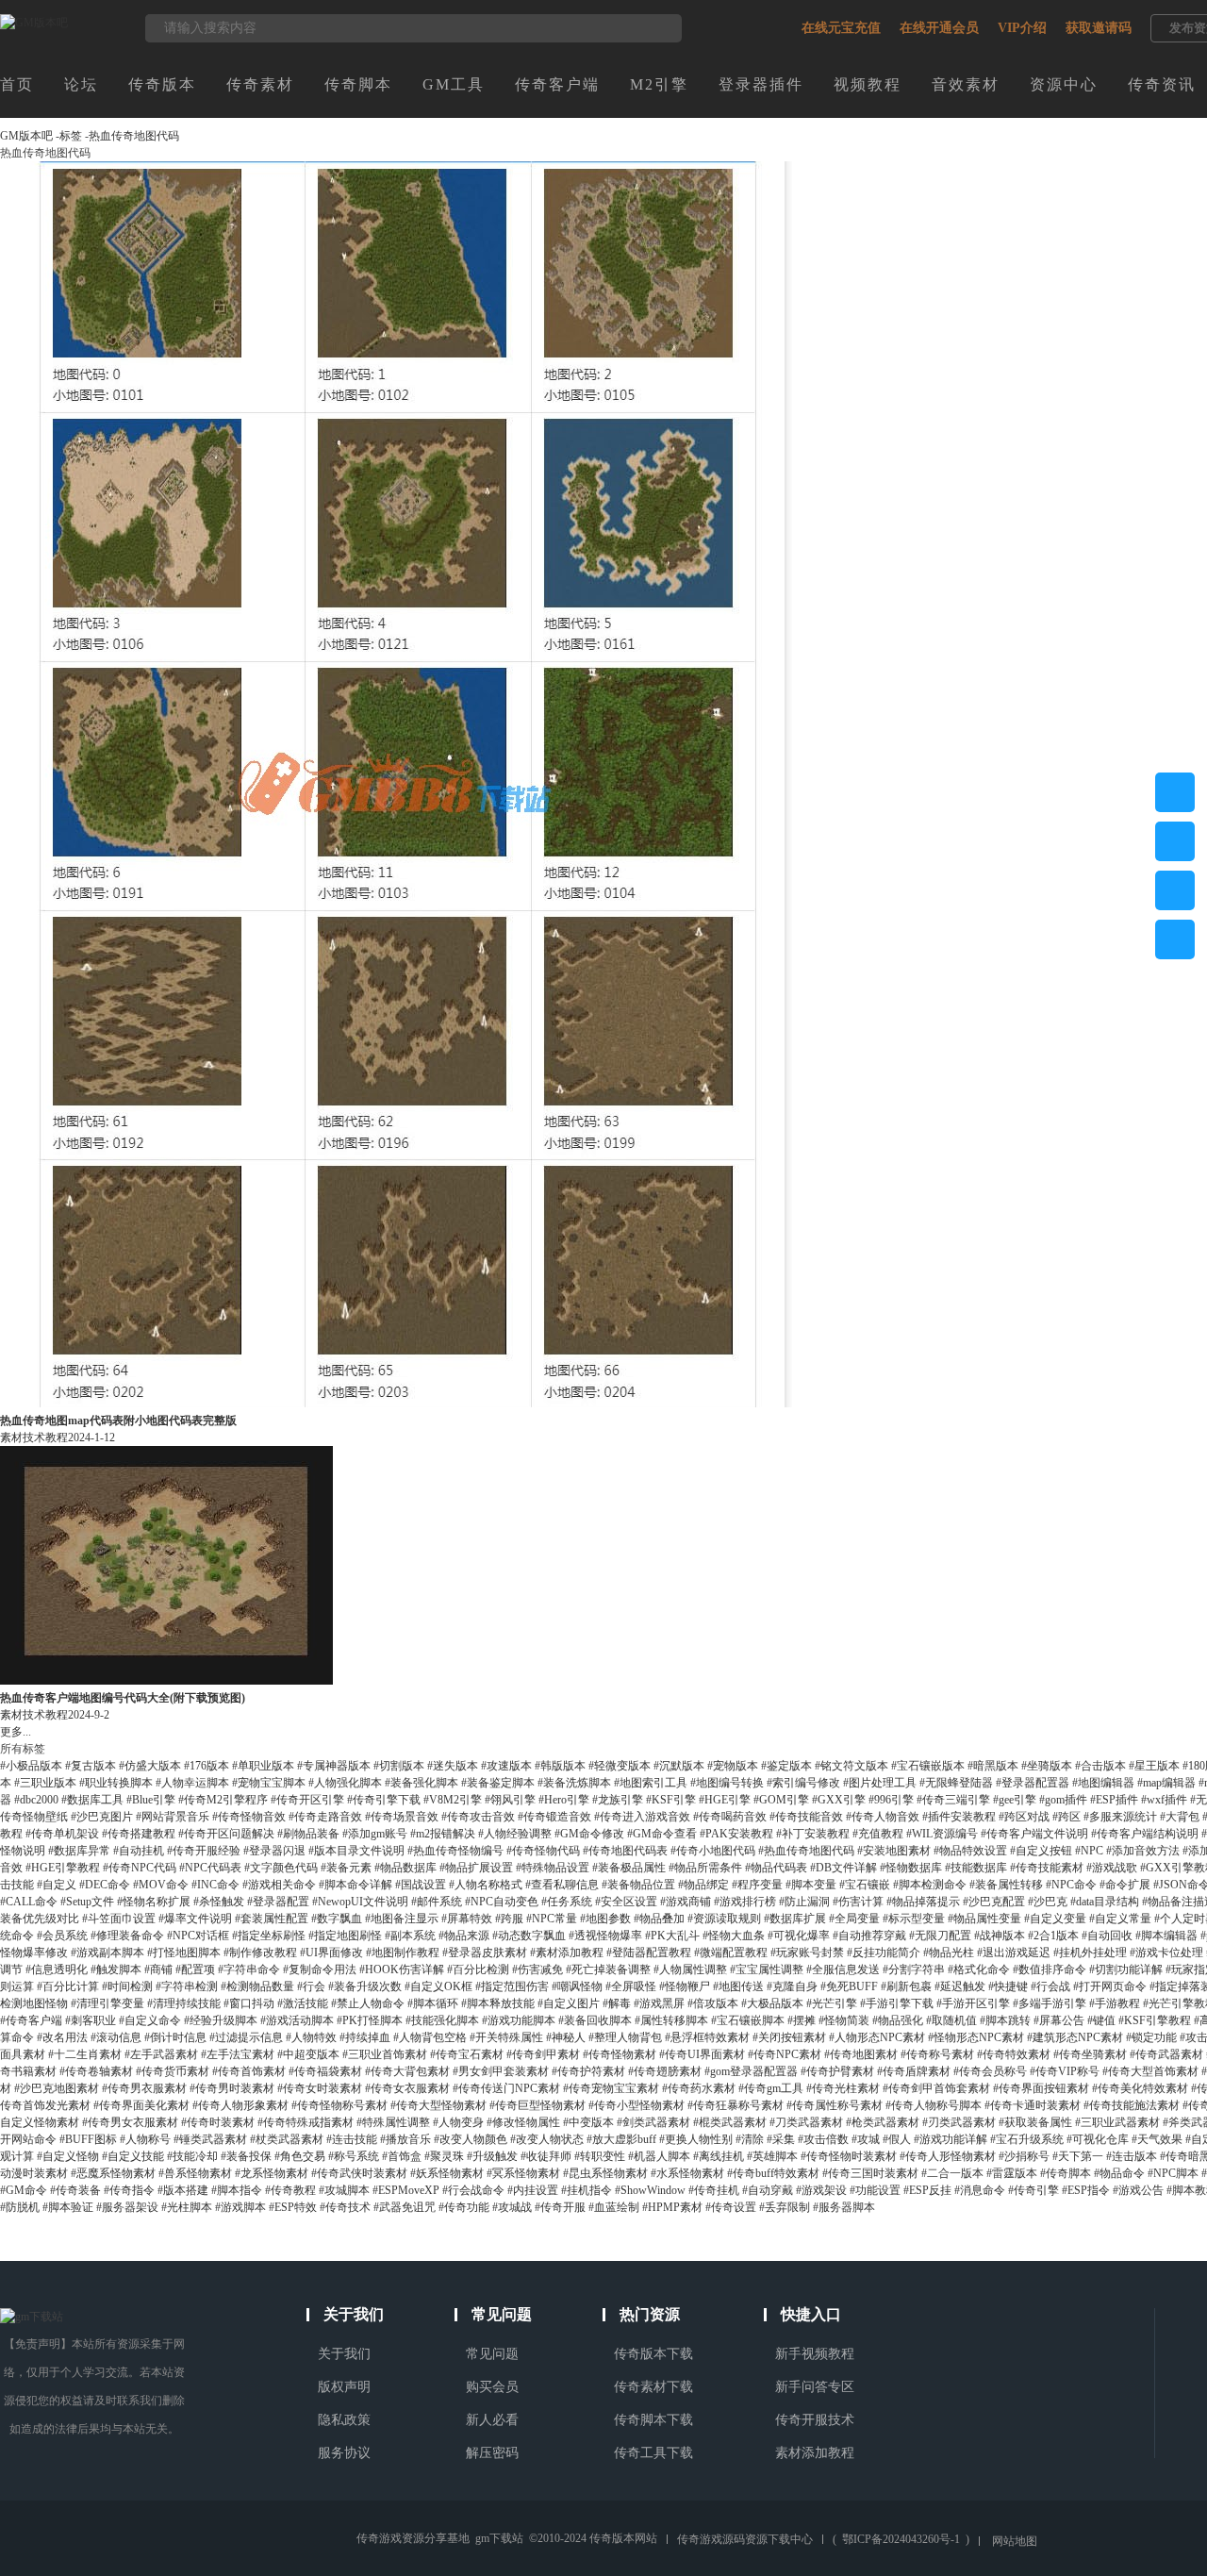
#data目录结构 (1105, 1902)
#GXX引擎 (839, 1800)
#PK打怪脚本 (370, 2020)
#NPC (1089, 1851)
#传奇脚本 (1066, 2173)
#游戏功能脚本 (519, 2020)
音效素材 (966, 84)
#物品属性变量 (984, 1919)
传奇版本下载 (653, 2354)
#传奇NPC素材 (785, 2054)
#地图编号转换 (727, 1783)
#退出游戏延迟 (1014, 1953)
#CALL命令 (29, 1902)
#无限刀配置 (940, 1936)
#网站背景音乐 (173, 1817)
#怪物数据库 (911, 1868)
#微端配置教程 (731, 1953)
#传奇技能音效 (806, 1817)
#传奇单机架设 (62, 1834)
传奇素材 (260, 84)
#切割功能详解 (1126, 1969)
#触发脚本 (116, 1969)
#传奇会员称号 (990, 2071)
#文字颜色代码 (281, 1868)
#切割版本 (399, 1766)
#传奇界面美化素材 (141, 2105)
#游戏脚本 (240, 2207)
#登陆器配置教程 (649, 1953)
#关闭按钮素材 (789, 2037)
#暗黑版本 (993, 1766)
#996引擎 (891, 1800)
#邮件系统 (437, 1902)
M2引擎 (659, 84)
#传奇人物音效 (883, 1817)
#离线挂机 (719, 2156)
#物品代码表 (776, 1868)
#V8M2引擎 (453, 1800)
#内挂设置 (533, 2190)
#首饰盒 (402, 2156)
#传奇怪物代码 (543, 1851)
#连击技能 (352, 2139)
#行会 (311, 1986)
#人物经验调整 (515, 1834)
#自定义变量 (1055, 1919)
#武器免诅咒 (405, 2207)
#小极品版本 (31, 1766)
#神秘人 (566, 2037)
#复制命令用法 (320, 1969)
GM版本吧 (26, 136)
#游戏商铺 (686, 1902)
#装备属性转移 (1006, 1885)
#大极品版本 (772, 2003)
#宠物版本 (733, 1766)
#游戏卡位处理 (1166, 1953)
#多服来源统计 (1120, 1817)
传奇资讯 (1162, 84)
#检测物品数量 (257, 1986)
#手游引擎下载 (897, 2003)
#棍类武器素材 (730, 2122)
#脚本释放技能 (498, 2003)
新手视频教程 (815, 2354)
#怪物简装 (844, 2020)
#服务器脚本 (844, 2207)
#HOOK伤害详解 (402, 1969)
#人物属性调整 (690, 1969)
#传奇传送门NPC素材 (506, 2088)
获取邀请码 (1099, 28)
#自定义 (57, 1885)
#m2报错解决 (443, 1834)
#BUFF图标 (88, 2139)
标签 (71, 136)
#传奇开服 (560, 2207)
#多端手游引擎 (1050, 2003)
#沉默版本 (679, 1766)
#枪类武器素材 (883, 2122)
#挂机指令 (587, 2190)
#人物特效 (311, 2037)
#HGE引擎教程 (63, 1868)
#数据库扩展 (795, 1919)
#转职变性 (600, 2156)
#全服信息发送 (843, 1969)
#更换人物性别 (696, 2139)
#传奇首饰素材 (249, 2071)
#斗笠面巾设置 (119, 1919)
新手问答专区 (815, 2387)
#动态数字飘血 (529, 1936)
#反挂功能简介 (884, 1953)
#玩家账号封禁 (807, 1953)
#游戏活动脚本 (297, 2020)
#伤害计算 (858, 1902)
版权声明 (344, 2387)
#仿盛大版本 (150, 1766)
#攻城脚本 (344, 2190)
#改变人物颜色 (471, 2139)
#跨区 (1066, 1817)
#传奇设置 (731, 2207)
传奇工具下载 (653, 2453)
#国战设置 (421, 1885)
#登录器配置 (278, 1902)
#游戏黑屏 (659, 2003)
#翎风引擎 (510, 1800)
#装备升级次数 (365, 1986)
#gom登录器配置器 (751, 2071)
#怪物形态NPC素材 (976, 2037)
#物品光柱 (949, 1953)
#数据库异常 (79, 1851)
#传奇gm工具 (771, 2088)
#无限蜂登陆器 (956, 1783)
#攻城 (866, 2139)
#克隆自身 (792, 1986)
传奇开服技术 (815, 2420)
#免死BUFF (849, 1986)
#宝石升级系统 (1027, 2139)
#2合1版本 (1053, 1936)
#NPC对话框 (198, 1936)
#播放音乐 (405, 2139)
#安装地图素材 (894, 1851)
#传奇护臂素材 (837, 2071)
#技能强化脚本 (442, 2020)
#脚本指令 (237, 2190)
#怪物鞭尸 (685, 1986)
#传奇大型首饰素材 (1150, 2071)
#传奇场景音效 (402, 1817)
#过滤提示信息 (246, 2037)
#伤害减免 (537, 1969)
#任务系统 (567, 1902)
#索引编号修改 (803, 1783)
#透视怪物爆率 (605, 1936)
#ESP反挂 (927, 2190)
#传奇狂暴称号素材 (736, 2105)
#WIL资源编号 (942, 1834)
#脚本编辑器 (1166, 1936)
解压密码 (492, 2453)
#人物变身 (458, 2122)
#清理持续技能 (184, 2003)
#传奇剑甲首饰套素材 (936, 2088)
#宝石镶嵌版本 (928, 1766)
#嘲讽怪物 (577, 1986)
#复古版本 (91, 1766)
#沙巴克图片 (102, 1817)
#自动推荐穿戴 (869, 1936)
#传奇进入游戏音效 (642, 1817)
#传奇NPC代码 (140, 1868)
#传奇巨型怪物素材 (537, 2105)
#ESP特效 (293, 2207)
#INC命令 (215, 1885)
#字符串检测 (187, 1986)
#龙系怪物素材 (272, 2173)
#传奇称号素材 (937, 2054)
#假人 (897, 2139)
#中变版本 (588, 2122)
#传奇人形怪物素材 (948, 2156)
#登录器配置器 (1033, 1783)
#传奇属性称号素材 (835, 2105)
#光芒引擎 (832, 2003)
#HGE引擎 (725, 1800)
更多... (16, 1732)
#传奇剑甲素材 (543, 2054)
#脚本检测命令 (930, 1885)
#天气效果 (1157, 2139)
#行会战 (1050, 1986)
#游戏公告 (1138, 2190)
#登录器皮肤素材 (485, 1953)
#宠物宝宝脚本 (269, 1783)
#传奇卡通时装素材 (1033, 2105)
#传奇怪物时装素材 (849, 2156)
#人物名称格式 (486, 1885)
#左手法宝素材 (238, 2054)
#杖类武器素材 (287, 2139)
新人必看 (492, 2420)
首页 (17, 84)
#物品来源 (464, 1936)
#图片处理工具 (880, 1783)
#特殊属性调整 (393, 2122)
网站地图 (1015, 2541)
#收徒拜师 (546, 2156)
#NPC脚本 (1173, 2173)
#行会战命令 (473, 2190)
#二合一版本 (952, 2173)
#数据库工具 (92, 1800)
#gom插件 (1063, 1800)
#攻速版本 (506, 1766)
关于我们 (344, 2354)
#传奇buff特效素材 (773, 2173)
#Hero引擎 (564, 1800)
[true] (658, 28)
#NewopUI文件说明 (360, 1902)
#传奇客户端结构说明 (1145, 1834)
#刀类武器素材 (806, 2122)
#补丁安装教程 (813, 1834)
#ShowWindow (650, 2190)
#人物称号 (145, 2139)
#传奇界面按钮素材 (1041, 2088)
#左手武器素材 (161, 2054)
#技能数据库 (976, 1868)
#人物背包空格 (430, 2037)
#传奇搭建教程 (139, 1834)
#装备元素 (346, 1868)
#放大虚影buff (621, 2139)
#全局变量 (854, 1919)
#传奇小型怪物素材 (637, 2105)
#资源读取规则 (724, 1919)
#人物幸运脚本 (192, 1783)
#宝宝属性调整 (767, 1969)
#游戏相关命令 (279, 1885)
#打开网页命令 (1110, 1986)
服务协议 (344, 2453)
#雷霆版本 (1012, 2173)
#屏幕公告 (1059, 2020)
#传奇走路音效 (325, 1817)
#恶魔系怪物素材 (113, 2173)
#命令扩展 (1125, 1885)
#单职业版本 (263, 1766)
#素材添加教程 (567, 1953)
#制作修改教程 (260, 1953)
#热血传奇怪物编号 (455, 1851)
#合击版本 (1100, 1766)
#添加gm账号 (375, 1834)
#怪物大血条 (734, 1936)
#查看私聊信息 (562, 1885)
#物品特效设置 (970, 1851)
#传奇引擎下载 (384, 1800)
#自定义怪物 (68, 2156)
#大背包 (1180, 1817)
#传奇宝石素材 (467, 2054)
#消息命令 (980, 2190)
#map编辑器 (1166, 1783)
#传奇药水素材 (699, 2088)
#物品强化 (898, 2020)
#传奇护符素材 (588, 2071)
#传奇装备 (75, 2190)
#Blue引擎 (151, 1800)
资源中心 (1064, 84)
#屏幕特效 (467, 1919)
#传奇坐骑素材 (1090, 2054)
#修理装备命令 (127, 1936)
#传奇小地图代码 (713, 1851)
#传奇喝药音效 (730, 1817)
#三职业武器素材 (1117, 2122)
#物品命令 (1119, 2173)
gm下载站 (499, 2538)
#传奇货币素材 (173, 2071)
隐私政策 (344, 2420)
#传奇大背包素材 (407, 2071)
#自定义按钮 (1041, 1851)
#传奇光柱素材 (843, 2088)
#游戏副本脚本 (107, 1953)
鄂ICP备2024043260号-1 (901, 2539)
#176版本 (207, 1766)
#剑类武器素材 (653, 2122)
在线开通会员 (939, 28)
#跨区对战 (1024, 1817)
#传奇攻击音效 (478, 1817)
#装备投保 (246, 2156)
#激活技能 (303, 2003)
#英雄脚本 (772, 2156)
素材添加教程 (815, 2453)
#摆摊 (802, 2020)
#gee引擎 (1015, 1800)
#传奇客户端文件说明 (1034, 1834)
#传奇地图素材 (861, 2054)
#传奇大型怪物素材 (438, 2105)
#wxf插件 (1164, 1800)
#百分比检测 (478, 1969)
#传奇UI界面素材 (702, 2054)
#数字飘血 (337, 1919)
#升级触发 (492, 2156)
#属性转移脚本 (671, 2020)
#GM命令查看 (662, 1834)
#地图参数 (605, 1919)
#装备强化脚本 (422, 1783)
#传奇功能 (464, 2207)
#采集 (781, 2139)
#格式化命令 (979, 1969)
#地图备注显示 (402, 1919)
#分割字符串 (914, 1969)
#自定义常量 (1120, 1919)
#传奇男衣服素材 (144, 2088)
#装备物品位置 (638, 1885)
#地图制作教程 (403, 1953)
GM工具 (454, 84)
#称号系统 (354, 2156)
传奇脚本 (358, 84)
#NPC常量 (552, 1919)
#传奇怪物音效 (249, 1817)
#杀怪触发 (219, 1902)
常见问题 (492, 2354)
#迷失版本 (453, 1766)
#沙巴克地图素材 (57, 2088)
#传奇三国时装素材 (870, 2173)
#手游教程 (1115, 2003)
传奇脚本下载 (653, 2420)
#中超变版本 (308, 2054)
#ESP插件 (1114, 1800)
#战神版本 (1000, 1936)
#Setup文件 (87, 1902)
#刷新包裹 (906, 1986)
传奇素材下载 (653, 2387)
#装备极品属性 (629, 1868)
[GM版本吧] (34, 23)
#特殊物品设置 (553, 1868)
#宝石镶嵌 (865, 1885)
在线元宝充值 (841, 28)
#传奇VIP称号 (1065, 2071)
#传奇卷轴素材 (96, 2071)
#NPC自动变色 (502, 1902)
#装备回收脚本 (595, 2020)
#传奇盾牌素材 (914, 2071)
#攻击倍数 (823, 2139)
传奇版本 (162, 84)
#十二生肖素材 (85, 2054)
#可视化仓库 (1098, 2139)
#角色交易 (300, 2156)
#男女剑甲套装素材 (501, 2071)
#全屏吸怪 (631, 1986)
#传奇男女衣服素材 (130, 2122)
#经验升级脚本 (221, 2020)
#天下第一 (1078, 2156)
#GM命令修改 (589, 1834)
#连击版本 (1132, 2156)
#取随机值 (951, 2020)
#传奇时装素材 (218, 2122)
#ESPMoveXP (406, 2190)
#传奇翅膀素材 (665, 2071)
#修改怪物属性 (523, 2122)
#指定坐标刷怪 (269, 1936)
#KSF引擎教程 (1155, 2020)
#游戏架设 (821, 2190)
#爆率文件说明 (195, 1919)
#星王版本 (1154, 1766)
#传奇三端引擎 (953, 1800)
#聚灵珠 (444, 2156)
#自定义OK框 (438, 1986)
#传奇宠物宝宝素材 (611, 2088)
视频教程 (868, 84)
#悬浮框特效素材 (707, 2037)
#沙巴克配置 (994, 1902)
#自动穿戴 (768, 2190)
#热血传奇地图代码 (806, 1851)
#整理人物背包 (625, 2037)
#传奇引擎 (1033, 2190)
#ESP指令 (1086, 2190)
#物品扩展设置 (476, 1868)
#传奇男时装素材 (232, 2088)
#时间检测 (127, 1986)
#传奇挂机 (714, 2190)
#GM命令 (24, 2190)
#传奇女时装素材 (320, 2088)
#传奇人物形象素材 (240, 2105)
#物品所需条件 (705, 1868)
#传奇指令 (129, 2190)
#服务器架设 (127, 2207)
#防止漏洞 (804, 1902)
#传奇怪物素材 (620, 2054)
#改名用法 (62, 2037)
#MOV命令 (161, 1885)
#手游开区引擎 (973, 2003)
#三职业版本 (45, 1783)
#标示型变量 (914, 1919)
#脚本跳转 (1005, 2020)
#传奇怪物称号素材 (339, 2105)
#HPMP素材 (672, 2207)
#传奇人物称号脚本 (934, 2105)
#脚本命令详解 (355, 1885)
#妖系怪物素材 (447, 2173)
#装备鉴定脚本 (498, 1783)
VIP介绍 (1022, 28)
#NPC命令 (1071, 1885)
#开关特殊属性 (506, 2037)
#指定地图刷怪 (345, 1936)
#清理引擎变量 (107, 2003)
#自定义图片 (569, 2003)
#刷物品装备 (308, 1834)
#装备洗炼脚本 (574, 1783)
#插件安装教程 (959, 1817)
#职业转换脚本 (116, 1783)
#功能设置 (875, 2190)
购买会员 (492, 2387)
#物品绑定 (703, 1885)
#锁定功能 (1151, 2037)
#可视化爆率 (799, 1936)
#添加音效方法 (1143, 1851)
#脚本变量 (811, 1885)
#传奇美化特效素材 (1140, 2088)
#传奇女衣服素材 (407, 2088)
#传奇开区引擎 (307, 1800)
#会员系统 (62, 1936)
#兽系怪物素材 (195, 2173)
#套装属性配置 (272, 1919)
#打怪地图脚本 (184, 1953)
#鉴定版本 (786, 1766)
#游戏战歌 (1112, 1868)
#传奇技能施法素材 (1132, 2105)
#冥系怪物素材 (523, 2173)
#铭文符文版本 (852, 1766)
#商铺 (158, 1969)
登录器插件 (761, 84)
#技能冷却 (192, 2156)
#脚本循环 (433, 2003)
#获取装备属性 (1035, 2122)
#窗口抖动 (249, 2003)
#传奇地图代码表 (625, 1851)
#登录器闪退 (274, 1851)
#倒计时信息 (175, 2037)
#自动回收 (1107, 1936)
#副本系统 (410, 1936)
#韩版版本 (560, 1766)
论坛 (81, 84)
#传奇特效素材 (1014, 2054)
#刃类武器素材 (959, 2122)
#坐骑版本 (1047, 1766)
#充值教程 (878, 1834)
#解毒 (617, 2003)
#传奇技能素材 (1047, 1868)
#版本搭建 (183, 2190)
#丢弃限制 (785, 2207)
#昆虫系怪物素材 (605, 2173)
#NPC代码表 (210, 1868)
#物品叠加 (659, 1919)
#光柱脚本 (187, 2207)
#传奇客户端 (31, 2020)
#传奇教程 (290, 2190)
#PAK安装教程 (736, 1834)
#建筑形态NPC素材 (1075, 2037)
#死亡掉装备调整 (608, 1969)
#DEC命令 (105, 1885)
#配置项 (195, 1969)
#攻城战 (512, 2207)
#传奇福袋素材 (325, 2071)
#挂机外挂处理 (1090, 1953)
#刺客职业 (91, 2020)
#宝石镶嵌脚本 (748, 2020)
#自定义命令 (150, 2020)
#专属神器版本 (334, 1766)
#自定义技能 (133, 2156)
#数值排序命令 (1050, 1969)
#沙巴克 (1048, 1902)
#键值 (1101, 2020)
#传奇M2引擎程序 (223, 1800)
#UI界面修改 (331, 1953)
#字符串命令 (249, 1969)
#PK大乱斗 (672, 1936)
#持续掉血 (365, 2037)
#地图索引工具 (651, 1783)
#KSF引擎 (671, 1800)
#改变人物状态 (547, 2139)
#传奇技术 (345, 2207)
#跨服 (509, 1919)
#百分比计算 (68, 1986)
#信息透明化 (57, 1969)
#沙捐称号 (1024, 2156)
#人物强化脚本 (345, 1783)
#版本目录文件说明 (356, 1851)
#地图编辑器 (1103, 1783)
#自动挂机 (139, 1851)
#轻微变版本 (620, 1766)
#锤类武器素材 (210, 2139)
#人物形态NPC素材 (877, 2037)
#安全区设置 (626, 1902)
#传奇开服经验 (204, 1851)
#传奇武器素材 (1166, 2054)
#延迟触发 (960, 1986)
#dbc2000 (36, 1800)
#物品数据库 (405, 1868)
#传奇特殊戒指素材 (306, 2122)
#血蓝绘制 (614, 2207)
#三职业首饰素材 (385, 2054)
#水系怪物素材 (687, 2173)
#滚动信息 (116, 2037)
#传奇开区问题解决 (226, 1834)
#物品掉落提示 (923, 1902)
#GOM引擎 (781, 1800)
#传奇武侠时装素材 (359, 2173)
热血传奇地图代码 (134, 136)
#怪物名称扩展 (154, 1902)
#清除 (750, 2139)
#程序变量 (757, 1885)
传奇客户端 (557, 84)
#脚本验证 (68, 2207)
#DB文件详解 (843, 1868)
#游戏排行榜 (745, 1902)
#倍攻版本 (713, 2003)
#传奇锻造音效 (554, 1817)
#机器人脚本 (659, 2156)
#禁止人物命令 (368, 2003)
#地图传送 (738, 1986)
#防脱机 (20, 2207)
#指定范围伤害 (512, 1986)
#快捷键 (1008, 1986)
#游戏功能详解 (951, 2139)
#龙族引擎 (618, 1800)
